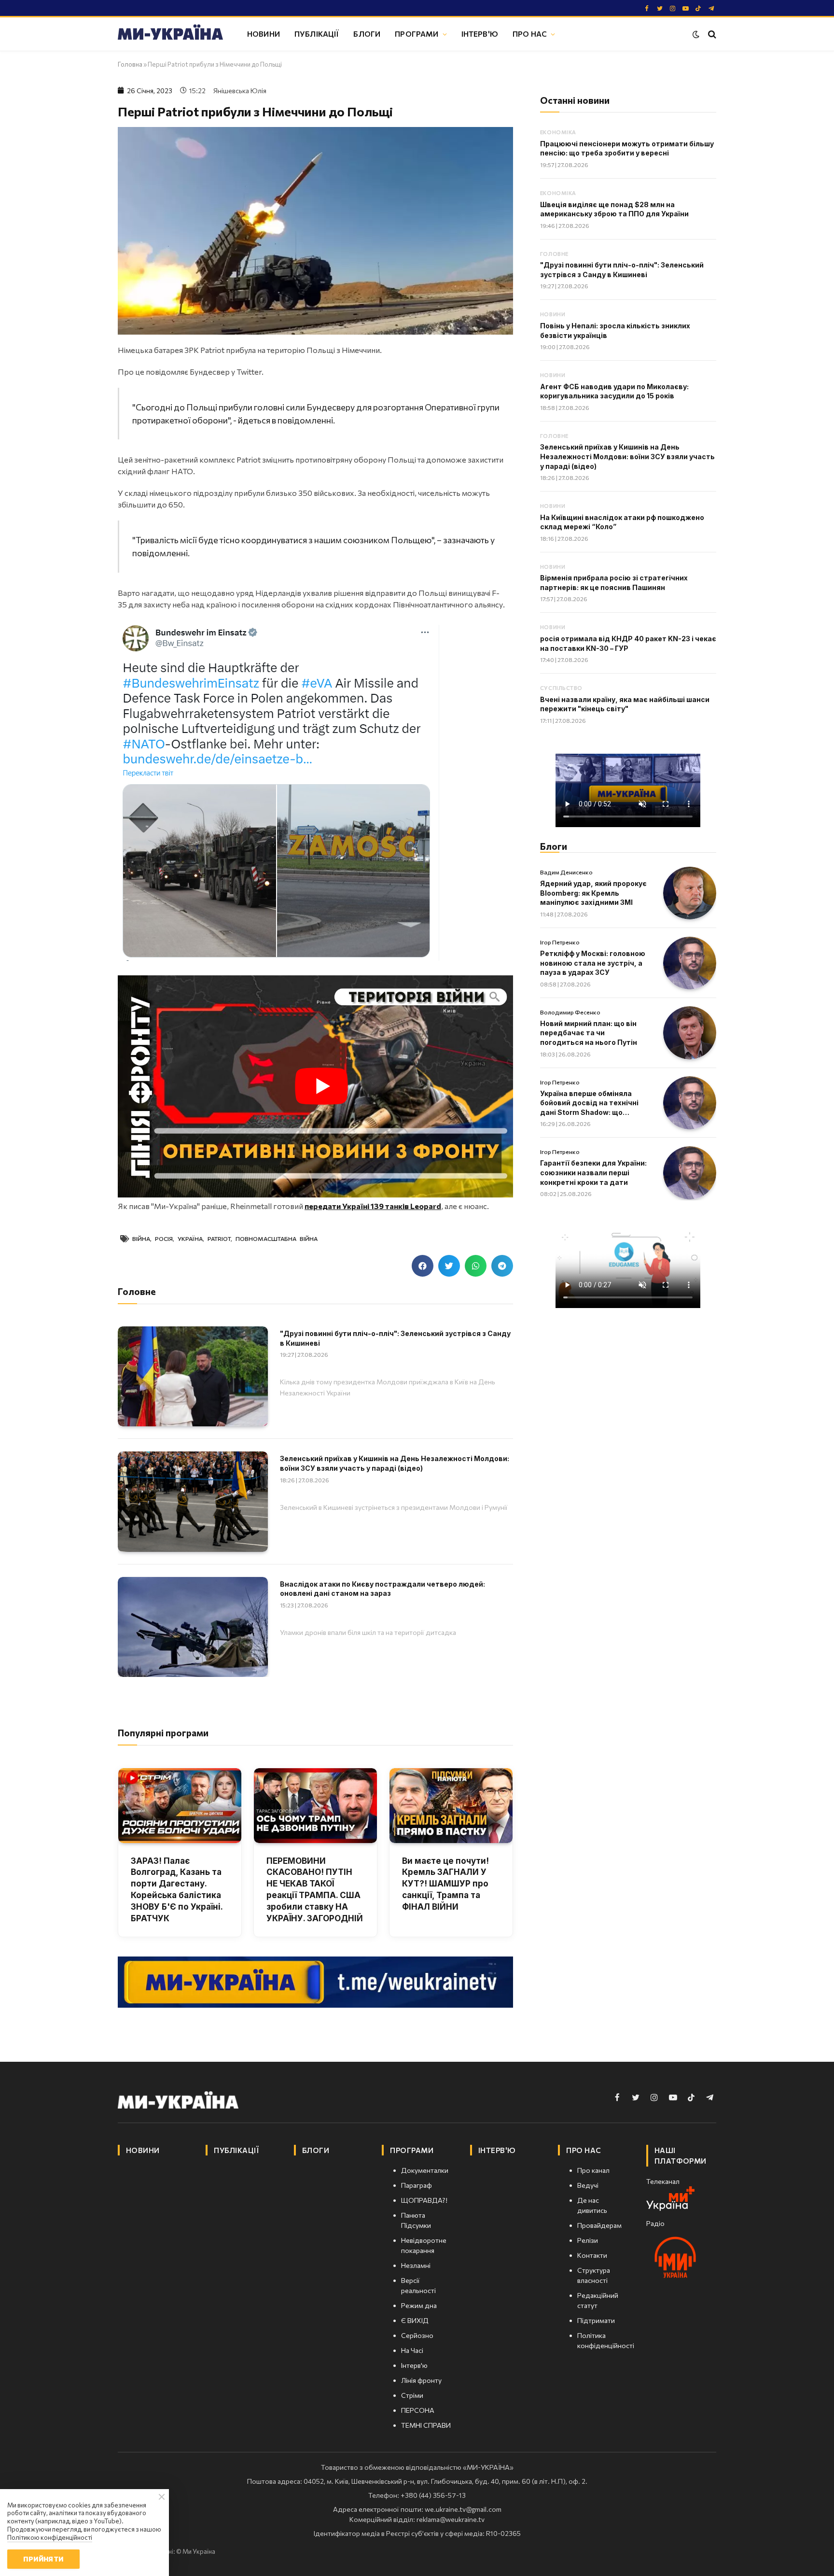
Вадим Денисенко (566, 872)
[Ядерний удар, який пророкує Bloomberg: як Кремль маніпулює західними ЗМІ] (690, 893)
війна (141, 1239)
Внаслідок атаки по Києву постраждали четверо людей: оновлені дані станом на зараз (382, 1589)
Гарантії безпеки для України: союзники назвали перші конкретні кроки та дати (593, 1172)
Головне (554, 254)
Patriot (219, 1239)
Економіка (558, 132)
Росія (164, 1239)
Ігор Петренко (560, 942)
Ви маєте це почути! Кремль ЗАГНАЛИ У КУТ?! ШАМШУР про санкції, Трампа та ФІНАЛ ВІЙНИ (445, 1884)
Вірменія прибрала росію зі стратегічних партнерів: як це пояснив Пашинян (614, 583)
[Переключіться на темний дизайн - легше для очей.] (696, 34)
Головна (130, 64)
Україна (190, 1239)
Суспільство (561, 688)
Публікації (317, 34)
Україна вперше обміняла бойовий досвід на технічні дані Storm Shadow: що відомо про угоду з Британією (594, 1103)
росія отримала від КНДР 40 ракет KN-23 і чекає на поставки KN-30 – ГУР (628, 643)
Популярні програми (163, 1733)
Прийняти (43, 2559)
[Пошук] (711, 34)
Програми (417, 34)
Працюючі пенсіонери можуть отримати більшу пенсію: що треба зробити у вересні (627, 148)
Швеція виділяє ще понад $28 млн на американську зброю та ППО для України (614, 209)
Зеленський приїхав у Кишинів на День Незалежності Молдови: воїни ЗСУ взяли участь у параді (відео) (395, 1463)
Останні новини (575, 100)
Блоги (367, 34)
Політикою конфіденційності (50, 2537)
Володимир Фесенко (570, 1012)
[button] (423, 1266)
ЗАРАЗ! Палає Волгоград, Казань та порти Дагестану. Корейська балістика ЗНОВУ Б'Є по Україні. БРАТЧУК (177, 1890)
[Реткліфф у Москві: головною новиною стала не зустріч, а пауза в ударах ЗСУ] (690, 963)
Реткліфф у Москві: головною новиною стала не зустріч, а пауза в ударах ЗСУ (593, 963)
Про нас (530, 34)
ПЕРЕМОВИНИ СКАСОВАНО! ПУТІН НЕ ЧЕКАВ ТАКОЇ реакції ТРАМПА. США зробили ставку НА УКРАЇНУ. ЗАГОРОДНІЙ (315, 1890)
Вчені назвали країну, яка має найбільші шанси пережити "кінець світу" (625, 704)
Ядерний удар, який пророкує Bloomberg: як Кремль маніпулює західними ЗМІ (593, 893)
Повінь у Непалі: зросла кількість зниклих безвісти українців (615, 331)
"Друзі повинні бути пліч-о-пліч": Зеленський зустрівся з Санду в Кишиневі (395, 1338)
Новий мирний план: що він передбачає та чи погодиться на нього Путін (589, 1033)
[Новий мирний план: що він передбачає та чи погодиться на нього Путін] (690, 1033)
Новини (264, 34)
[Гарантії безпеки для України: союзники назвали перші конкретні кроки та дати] (690, 1173)
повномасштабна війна (277, 1239)
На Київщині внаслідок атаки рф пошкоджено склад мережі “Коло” (622, 522)
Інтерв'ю (480, 34)
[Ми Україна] (170, 34)
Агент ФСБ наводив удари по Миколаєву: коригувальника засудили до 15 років (614, 391)
